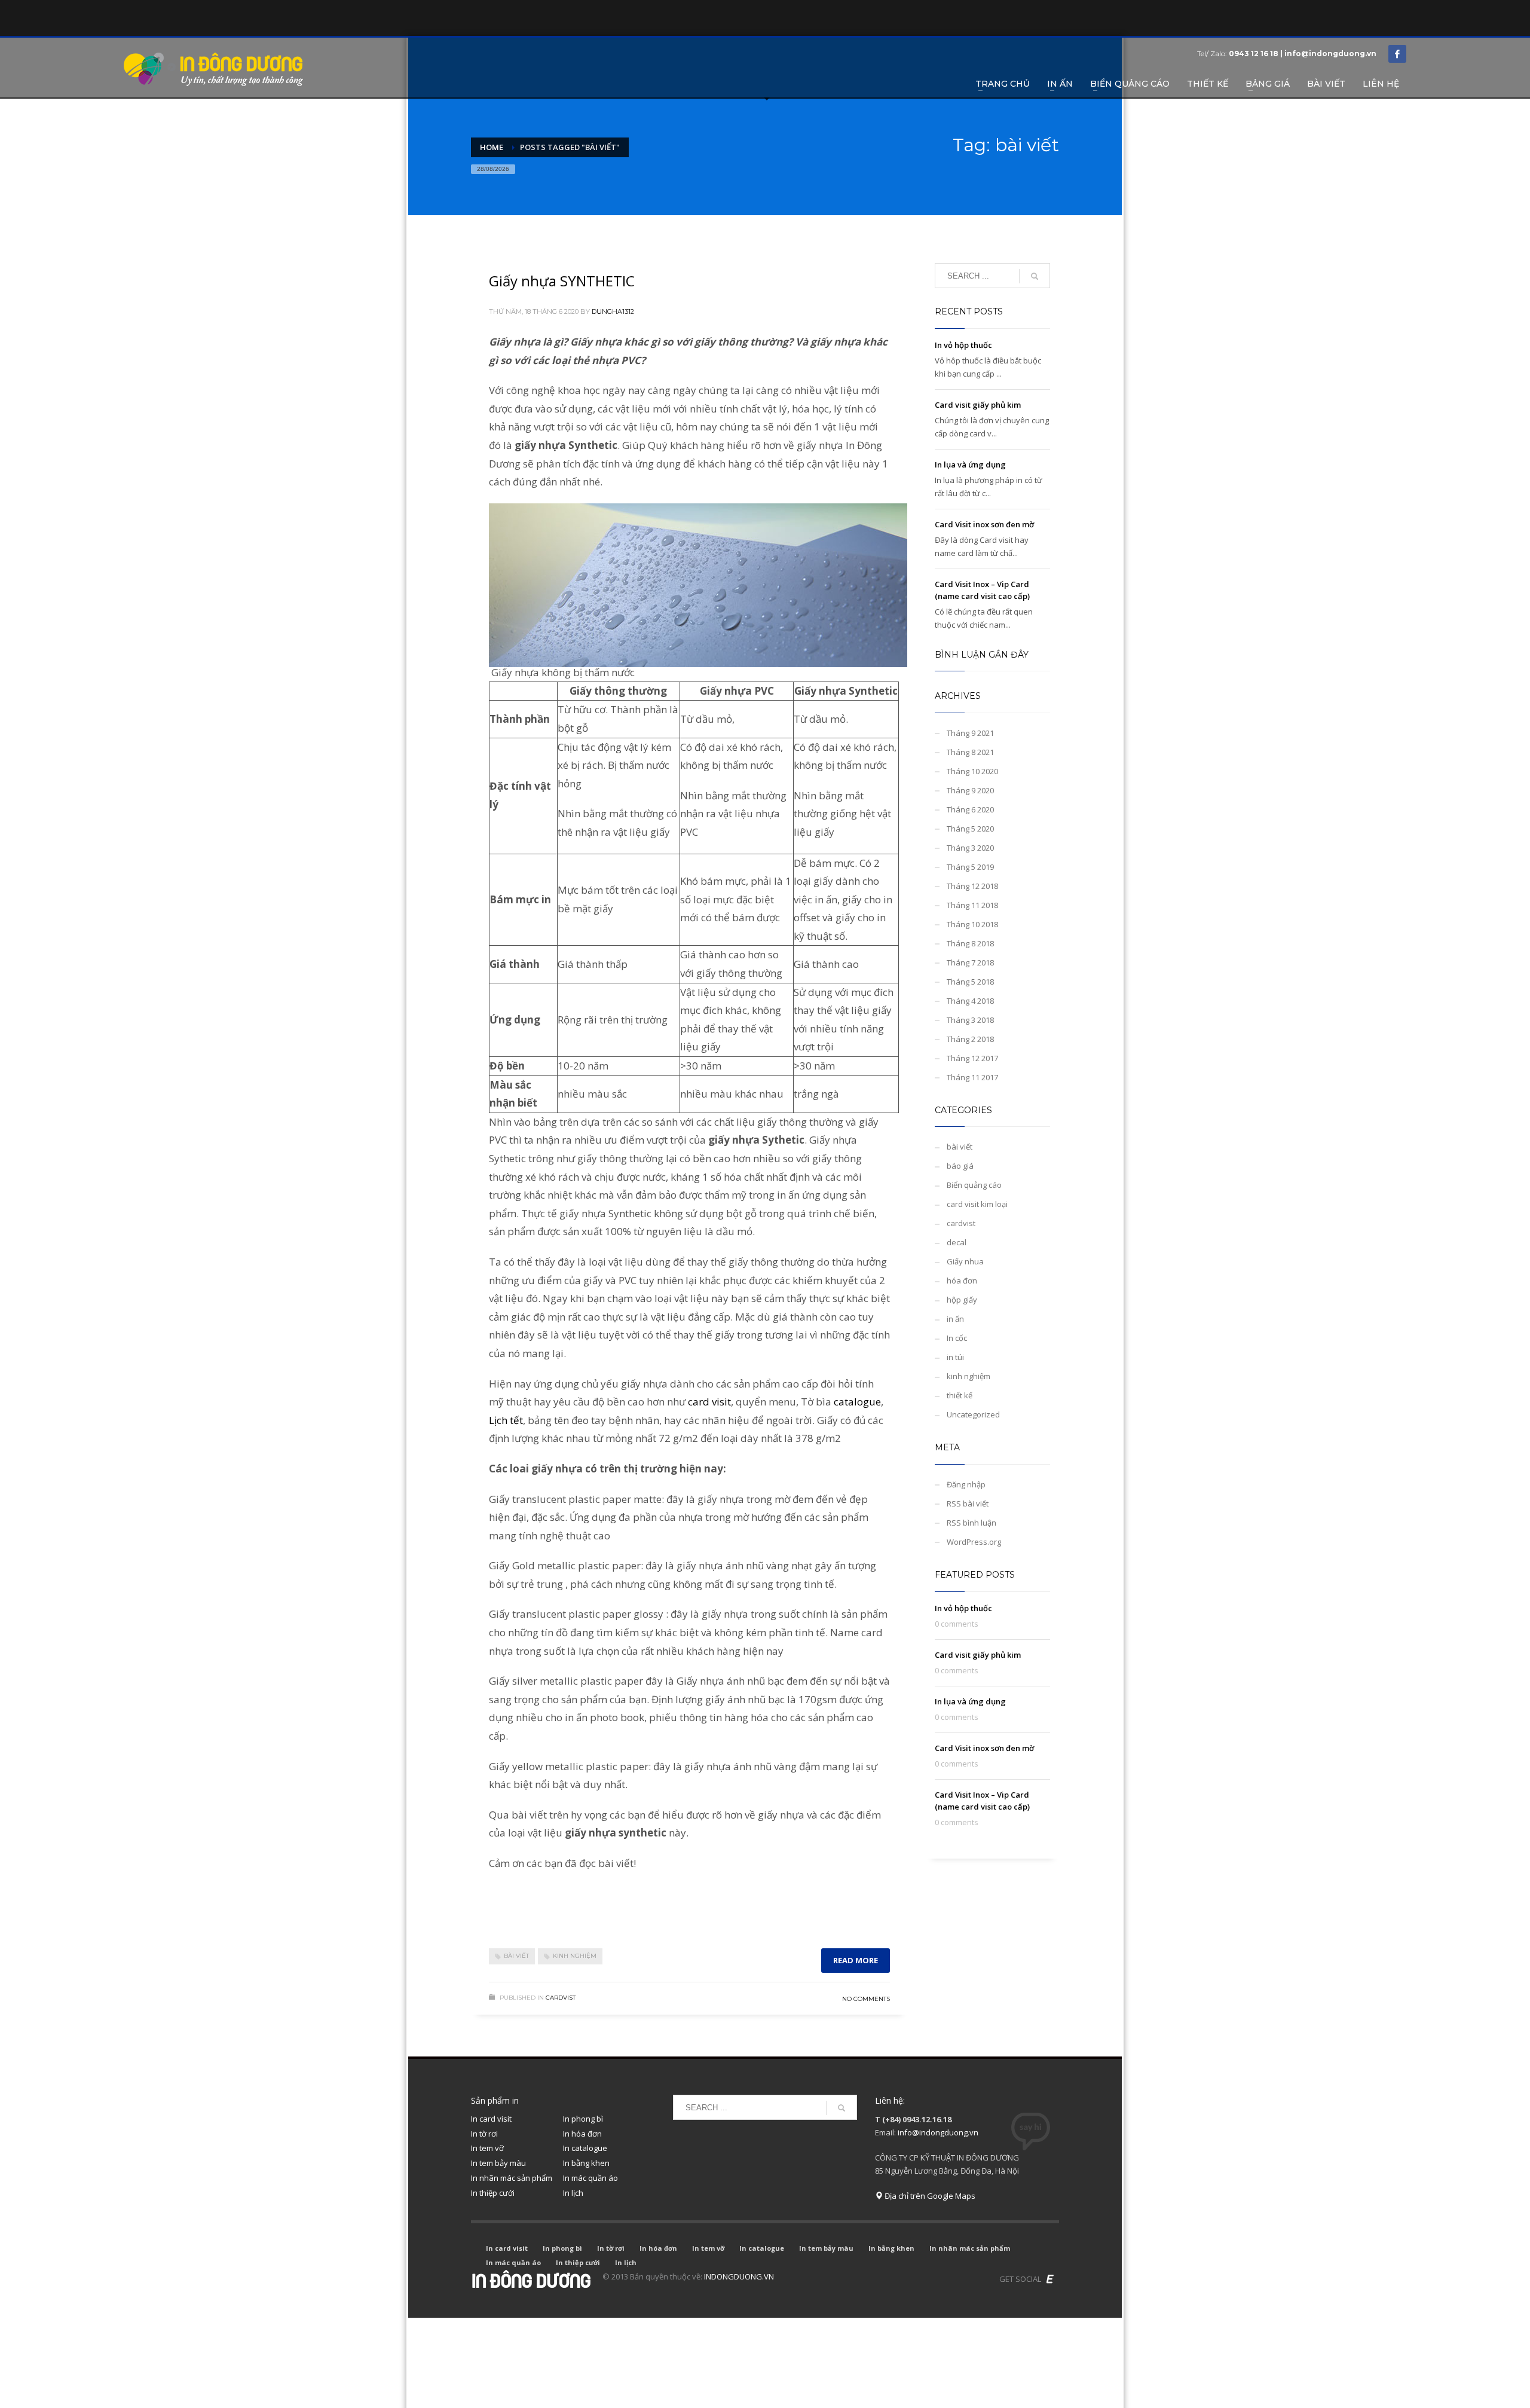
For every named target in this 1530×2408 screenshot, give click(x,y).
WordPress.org (974, 1542)
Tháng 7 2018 (970, 962)
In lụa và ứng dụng (970, 465)
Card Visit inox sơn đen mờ (984, 524)
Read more (856, 1960)
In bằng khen (586, 2163)
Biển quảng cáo (974, 1185)
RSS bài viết (968, 1504)
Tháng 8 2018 (970, 943)
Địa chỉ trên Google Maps (929, 2196)
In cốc (957, 1338)
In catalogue (585, 2148)
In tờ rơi (484, 2134)
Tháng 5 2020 (970, 829)
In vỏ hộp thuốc (963, 345)
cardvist (561, 1998)
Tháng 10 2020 (972, 771)
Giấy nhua (965, 1261)
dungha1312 (613, 311)
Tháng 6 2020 (970, 809)
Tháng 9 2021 (970, 733)
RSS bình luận (971, 1523)
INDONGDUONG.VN (739, 2276)
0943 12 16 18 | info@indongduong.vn (1303, 54)
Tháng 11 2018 (972, 905)
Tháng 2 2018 (970, 1039)
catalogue (857, 1402)
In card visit (491, 2119)
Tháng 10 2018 (972, 924)
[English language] (1050, 2279)
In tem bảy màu (498, 2163)
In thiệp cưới (493, 2193)
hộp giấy (962, 1300)
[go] (1035, 276)
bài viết (516, 1956)
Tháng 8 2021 (970, 752)
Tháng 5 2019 (970, 867)
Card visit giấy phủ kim (978, 405)
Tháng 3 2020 (970, 848)
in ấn (955, 1319)
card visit (709, 1402)
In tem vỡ (487, 2148)
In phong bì (583, 2119)
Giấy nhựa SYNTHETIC (562, 281)
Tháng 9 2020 (970, 790)
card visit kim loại (977, 1204)
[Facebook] (1397, 54)
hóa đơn (962, 1281)
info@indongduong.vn (938, 2132)
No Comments (866, 1999)
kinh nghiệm (575, 1956)
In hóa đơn (582, 2134)
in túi (955, 1357)
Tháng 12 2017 (972, 1058)
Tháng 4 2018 (970, 1001)
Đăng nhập (966, 1484)
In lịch (573, 2193)
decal (957, 1242)
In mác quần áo (590, 2178)
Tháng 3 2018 (970, 1020)
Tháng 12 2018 (972, 886)
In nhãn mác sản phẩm (512, 2178)
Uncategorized (973, 1414)
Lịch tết (506, 1420)
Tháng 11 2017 (972, 1077)
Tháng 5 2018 (970, 982)
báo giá (960, 1166)
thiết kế (960, 1395)
